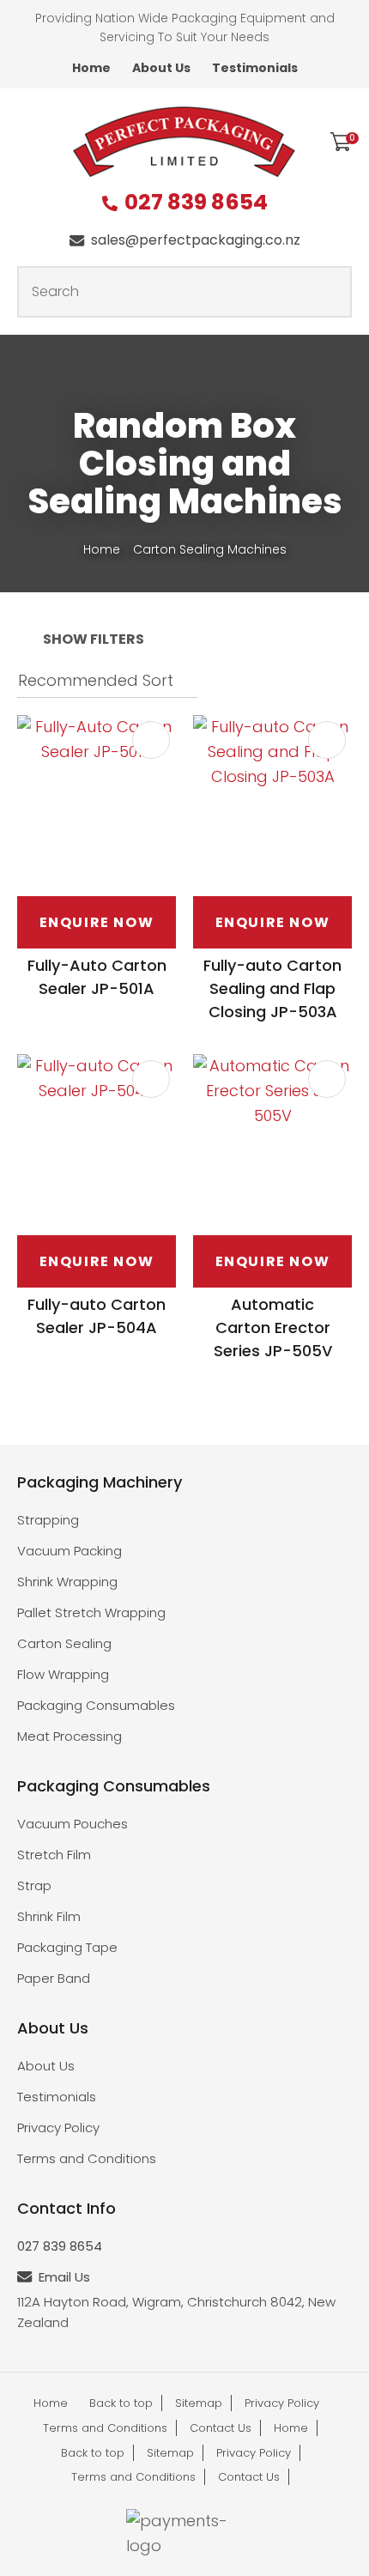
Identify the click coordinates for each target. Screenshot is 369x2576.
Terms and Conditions (87, 2158)
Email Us (64, 2277)
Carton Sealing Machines (210, 549)
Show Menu (27, 140)
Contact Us (221, 2428)
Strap (34, 1885)
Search (331, 292)
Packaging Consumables (96, 1705)
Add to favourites (151, 740)
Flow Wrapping (63, 1674)
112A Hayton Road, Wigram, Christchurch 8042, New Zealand (176, 2312)
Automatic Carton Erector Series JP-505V (273, 1327)
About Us (161, 68)
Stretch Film (54, 1855)
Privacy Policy (58, 2127)
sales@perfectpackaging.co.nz (196, 240)
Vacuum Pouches (73, 1824)
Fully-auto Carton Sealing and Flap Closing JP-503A (272, 988)
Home (91, 68)
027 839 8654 (196, 203)
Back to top (121, 2403)
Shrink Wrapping (67, 1582)
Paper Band (54, 1978)
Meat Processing (70, 1736)
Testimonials (255, 68)
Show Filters (94, 639)
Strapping (48, 1520)
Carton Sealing (64, 1643)
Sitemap (199, 2403)
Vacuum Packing (70, 1551)
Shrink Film (49, 1916)
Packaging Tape (67, 1947)
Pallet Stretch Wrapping (91, 1612)
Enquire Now (97, 922)
